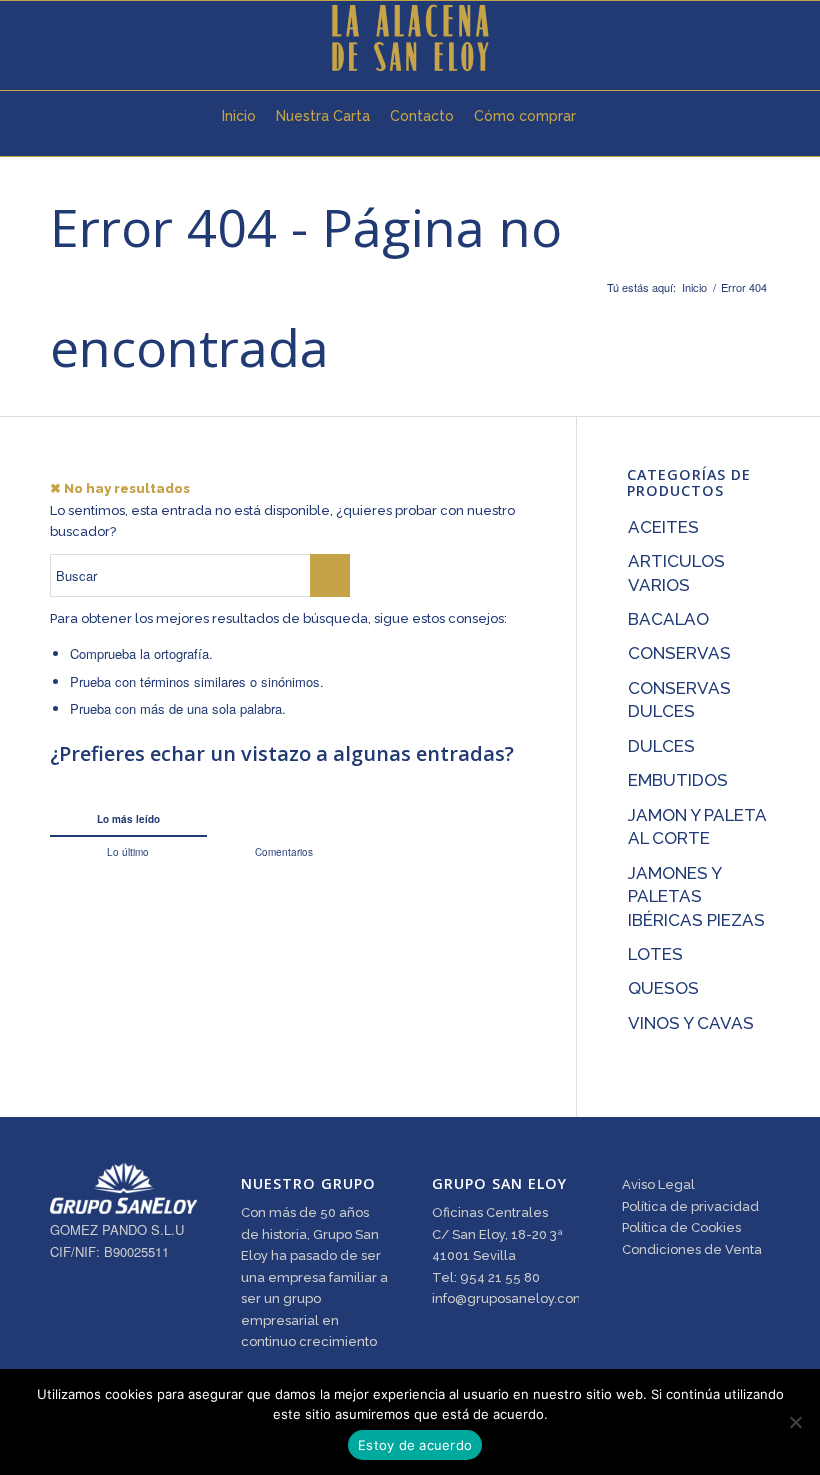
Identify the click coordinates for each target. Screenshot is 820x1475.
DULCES (661, 746)
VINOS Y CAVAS (691, 1023)
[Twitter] (56, 38)
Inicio (694, 287)
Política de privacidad (690, 1206)
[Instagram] (116, 38)
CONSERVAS (679, 653)
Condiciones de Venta (692, 1249)
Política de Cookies (681, 1227)
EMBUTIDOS (678, 780)
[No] (795, 1422)
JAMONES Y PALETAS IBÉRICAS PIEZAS (696, 896)
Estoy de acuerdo (415, 1445)
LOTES (655, 954)
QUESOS (663, 988)
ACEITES (663, 527)
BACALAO (668, 619)
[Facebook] (86, 38)
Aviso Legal (658, 1184)
